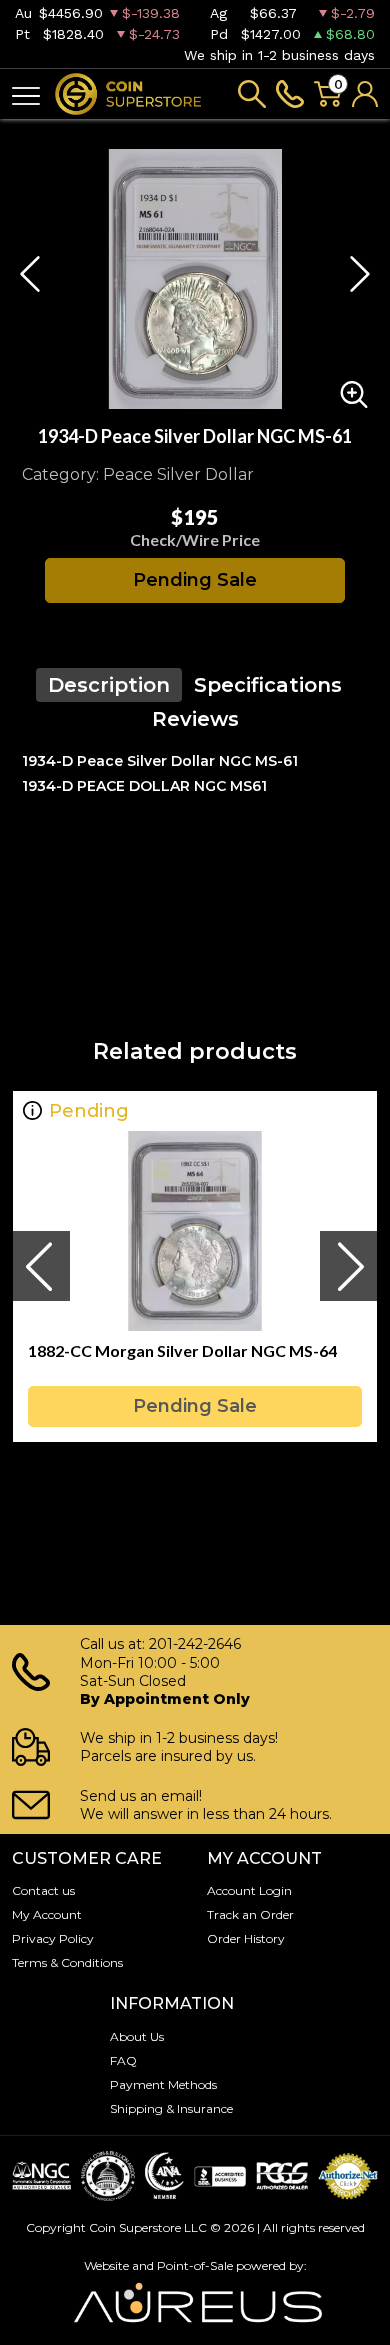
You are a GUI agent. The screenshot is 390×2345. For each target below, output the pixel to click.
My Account (47, 1914)
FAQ (123, 2060)
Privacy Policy (53, 1938)
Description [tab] (109, 685)
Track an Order (250, 1914)
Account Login (249, 1890)
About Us (137, 2036)
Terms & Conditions (67, 1962)
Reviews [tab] (195, 719)
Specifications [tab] (268, 685)
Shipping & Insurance (171, 2108)
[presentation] (41, 1266)
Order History (246, 1938)
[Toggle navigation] (26, 94)
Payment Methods (163, 2084)
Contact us (43, 1890)
